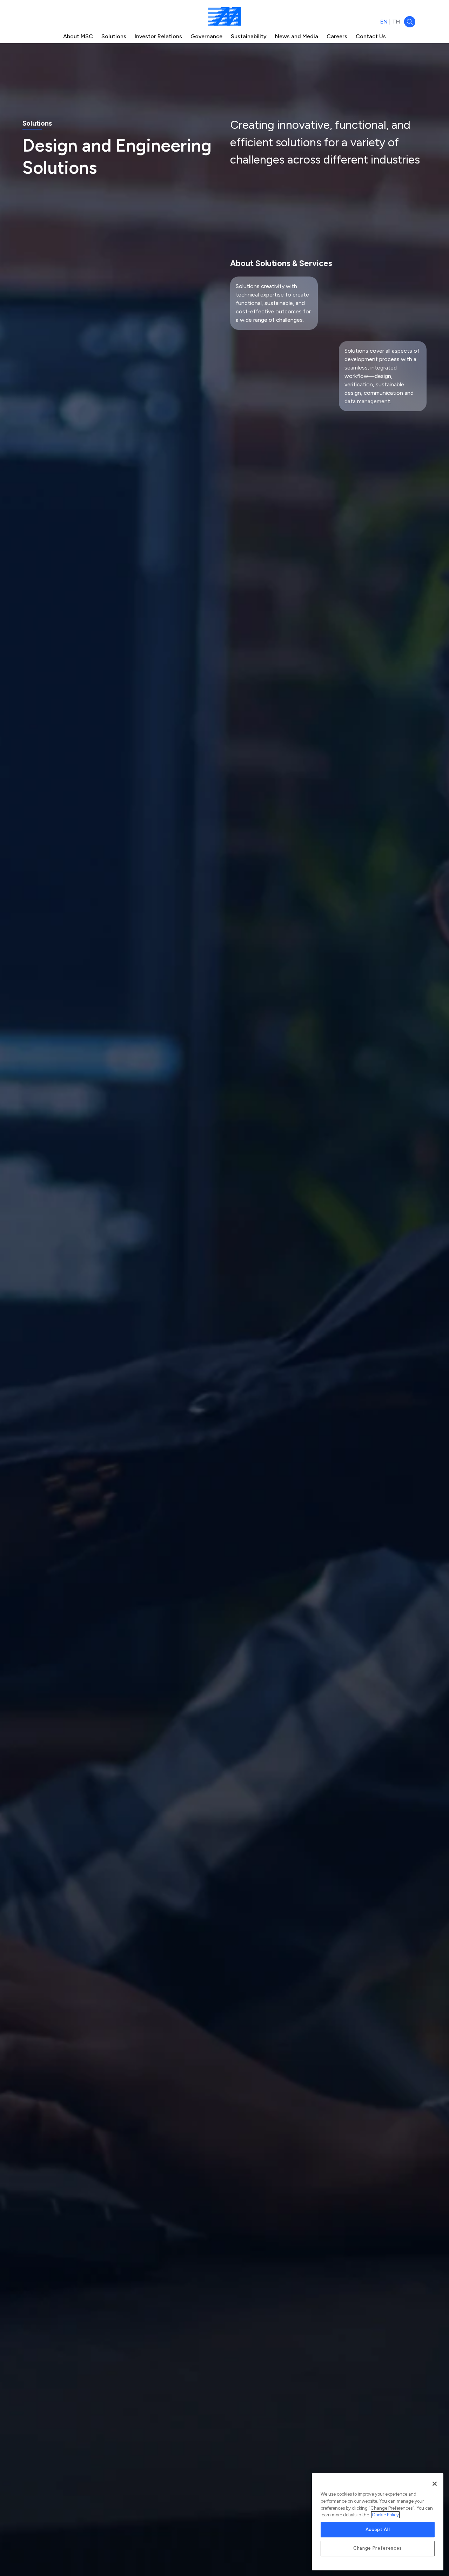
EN (384, 22)
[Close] (435, 2484)
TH (396, 22)
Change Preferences (378, 2548)
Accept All (378, 2530)
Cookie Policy (385, 2515)
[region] (378, 2522)
